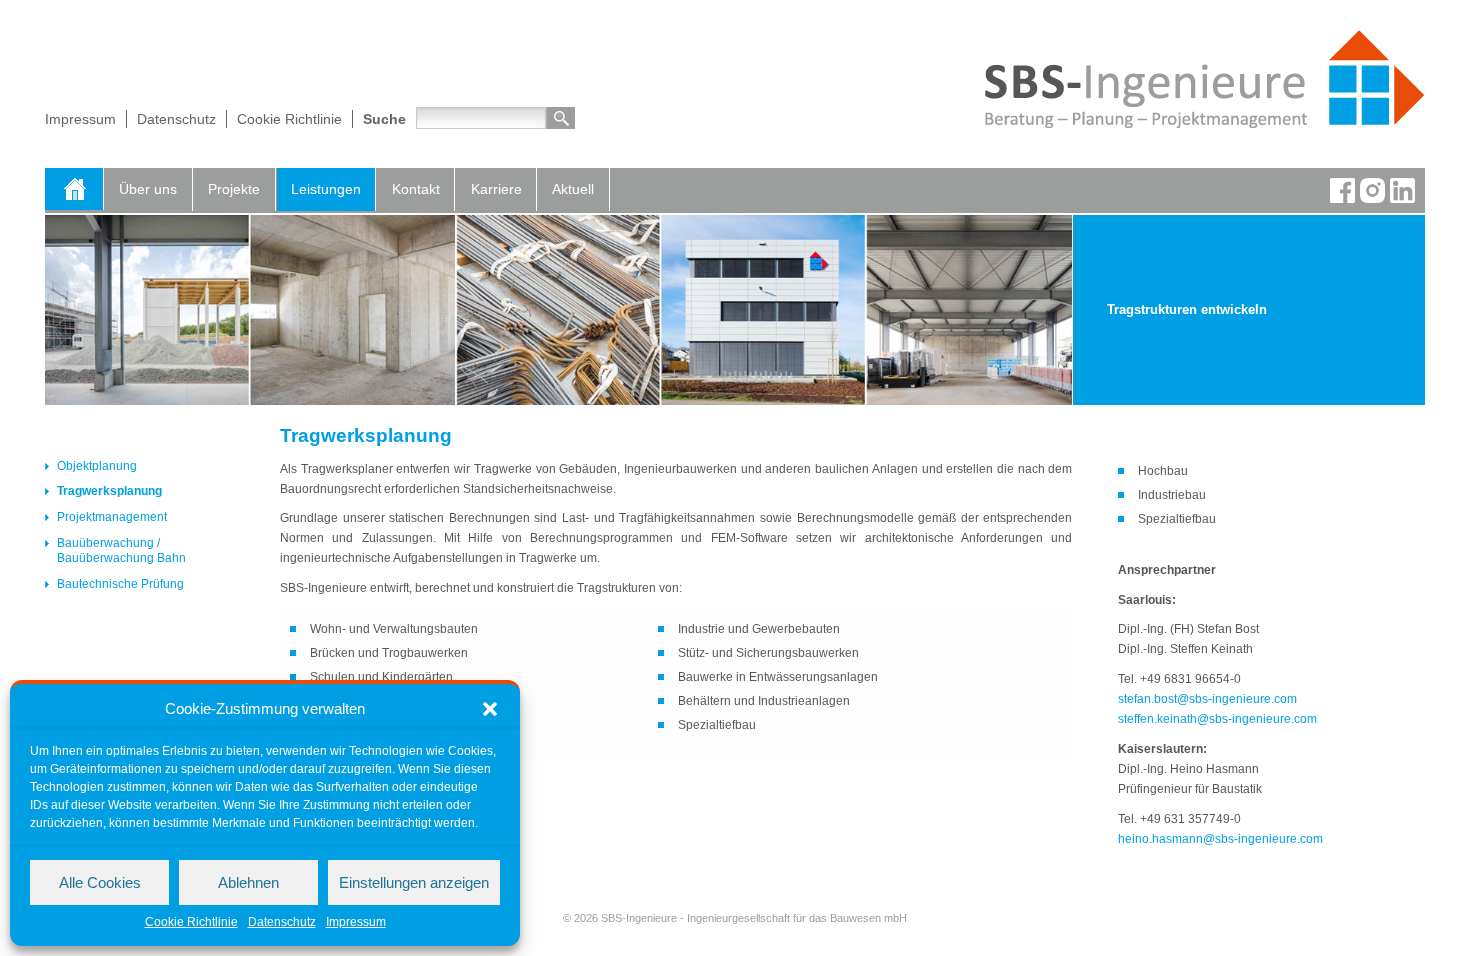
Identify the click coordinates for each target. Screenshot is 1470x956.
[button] (490, 709)
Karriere (496, 189)
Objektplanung (97, 466)
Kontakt (416, 189)
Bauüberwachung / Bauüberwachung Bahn (121, 551)
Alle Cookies (100, 882)
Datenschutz (282, 922)
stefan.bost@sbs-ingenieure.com (1207, 699)
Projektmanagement (112, 517)
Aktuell (573, 189)
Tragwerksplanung (109, 491)
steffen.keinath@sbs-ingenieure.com (1217, 719)
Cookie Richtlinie (191, 922)
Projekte (234, 189)
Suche (384, 119)
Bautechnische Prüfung (120, 584)
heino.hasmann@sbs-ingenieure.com (1220, 839)
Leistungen (326, 189)
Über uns (148, 189)
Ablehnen (248, 882)
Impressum (356, 922)
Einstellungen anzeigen (414, 882)
